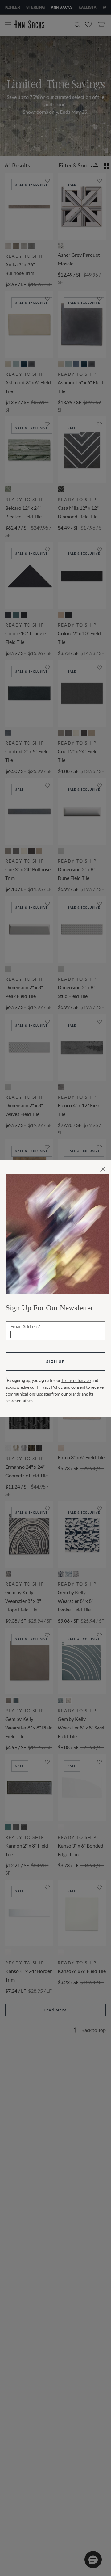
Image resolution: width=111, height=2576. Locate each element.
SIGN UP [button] (55, 1361)
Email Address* (25, 1327)
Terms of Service (76, 1380)
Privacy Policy (50, 1387)
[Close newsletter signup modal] (103, 1169)
